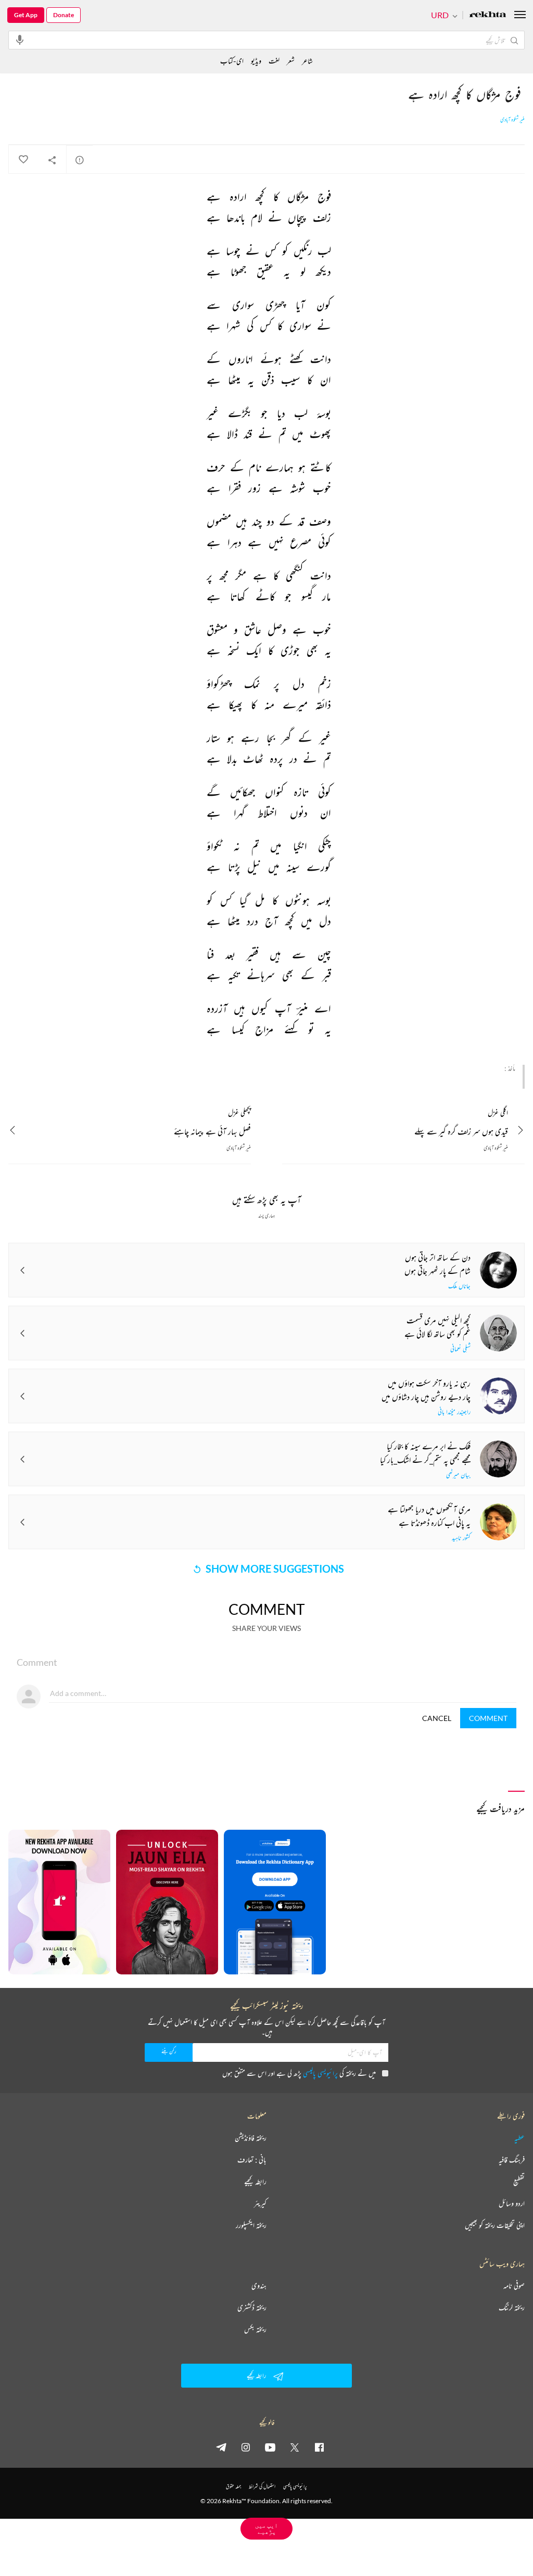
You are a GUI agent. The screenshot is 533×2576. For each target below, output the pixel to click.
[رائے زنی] (80, 160)
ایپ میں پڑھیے (266, 2528)
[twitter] (295, 2447)
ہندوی (259, 2286)
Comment (488, 1718)
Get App (26, 15)
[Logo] (488, 15)
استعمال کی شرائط (262, 2486)
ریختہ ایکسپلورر (251, 2225)
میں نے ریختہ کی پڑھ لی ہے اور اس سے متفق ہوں (299, 2073)
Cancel (437, 1718)
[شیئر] (52, 160)
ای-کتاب (232, 61)
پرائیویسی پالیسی (320, 2073)
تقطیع (519, 2182)
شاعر (307, 61)
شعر (291, 61)
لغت (274, 61)
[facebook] (319, 2447)
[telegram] (221, 2447)
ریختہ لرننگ (512, 2307)
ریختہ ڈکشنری (252, 2307)
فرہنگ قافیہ (512, 2160)
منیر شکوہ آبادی (512, 120)
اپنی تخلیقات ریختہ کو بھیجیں (495, 2225)
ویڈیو (256, 61)
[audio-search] (20, 40)
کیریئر (260, 2203)
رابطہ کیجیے (255, 2182)
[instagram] (246, 2447)
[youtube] (270, 2447)
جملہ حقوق (233, 2486)
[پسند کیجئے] (23, 160)
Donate (64, 15)
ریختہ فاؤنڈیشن (251, 2138)
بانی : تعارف (252, 2160)
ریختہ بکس (255, 2329)
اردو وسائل (512, 2203)
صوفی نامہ (514, 2286)
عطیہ (519, 2138)
